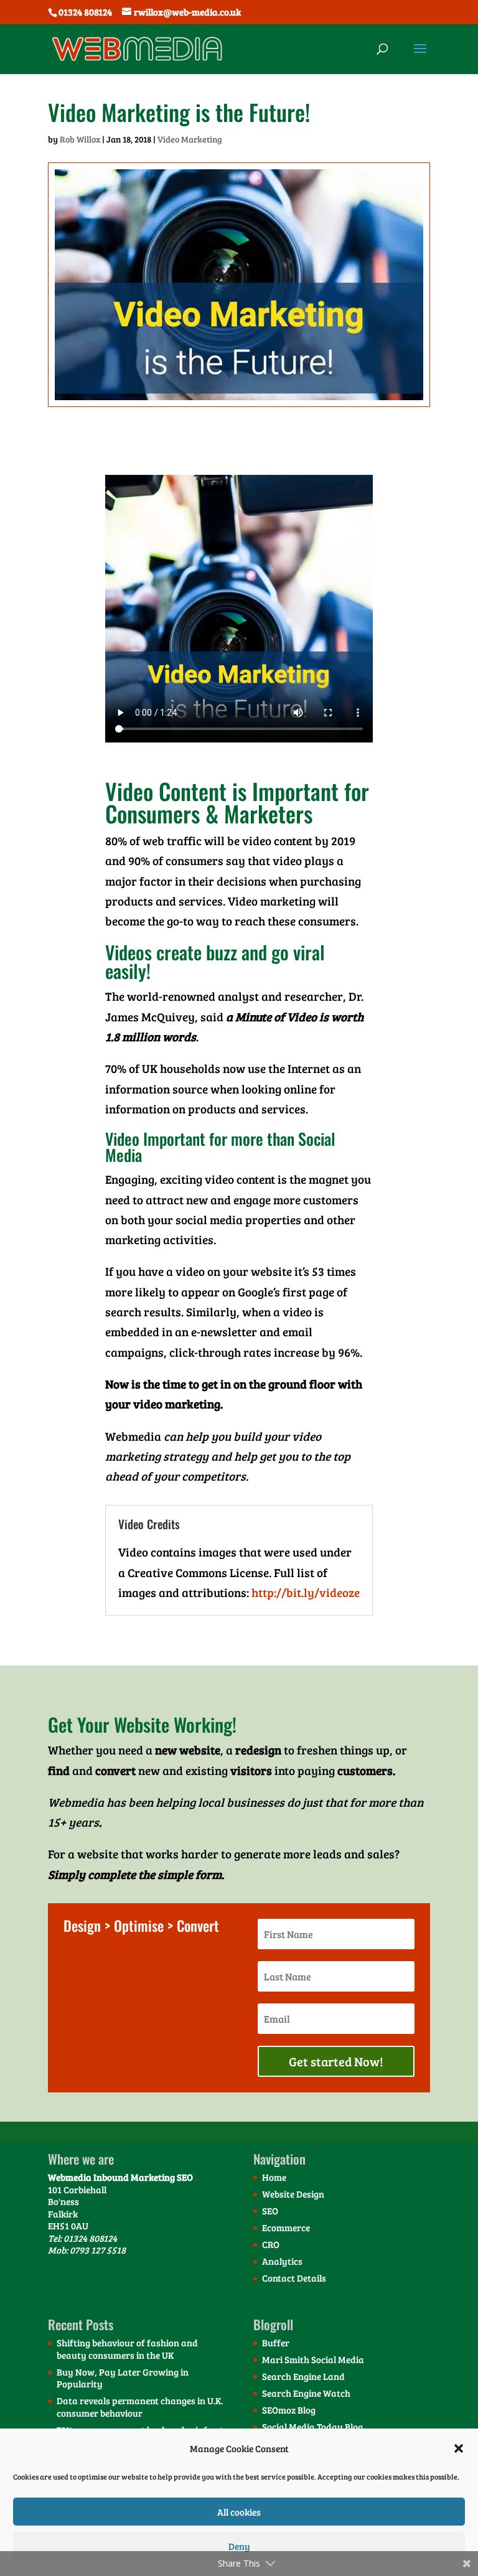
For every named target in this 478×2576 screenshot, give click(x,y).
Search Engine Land (303, 2376)
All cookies (239, 2512)
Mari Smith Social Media (313, 2359)
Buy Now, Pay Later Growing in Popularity (123, 2378)
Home (274, 2177)
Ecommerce (286, 2227)
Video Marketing (190, 139)
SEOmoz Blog (289, 2410)
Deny (239, 2546)
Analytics (282, 2261)
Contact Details (294, 2278)
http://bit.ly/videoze (306, 1592)
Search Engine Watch (306, 2393)
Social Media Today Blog (312, 2427)
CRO (271, 2244)
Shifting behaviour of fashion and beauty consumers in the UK (127, 2349)
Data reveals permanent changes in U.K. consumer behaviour (140, 2407)
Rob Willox (80, 139)
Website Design (293, 2194)
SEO (270, 2211)
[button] (459, 2448)
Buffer (276, 2343)
